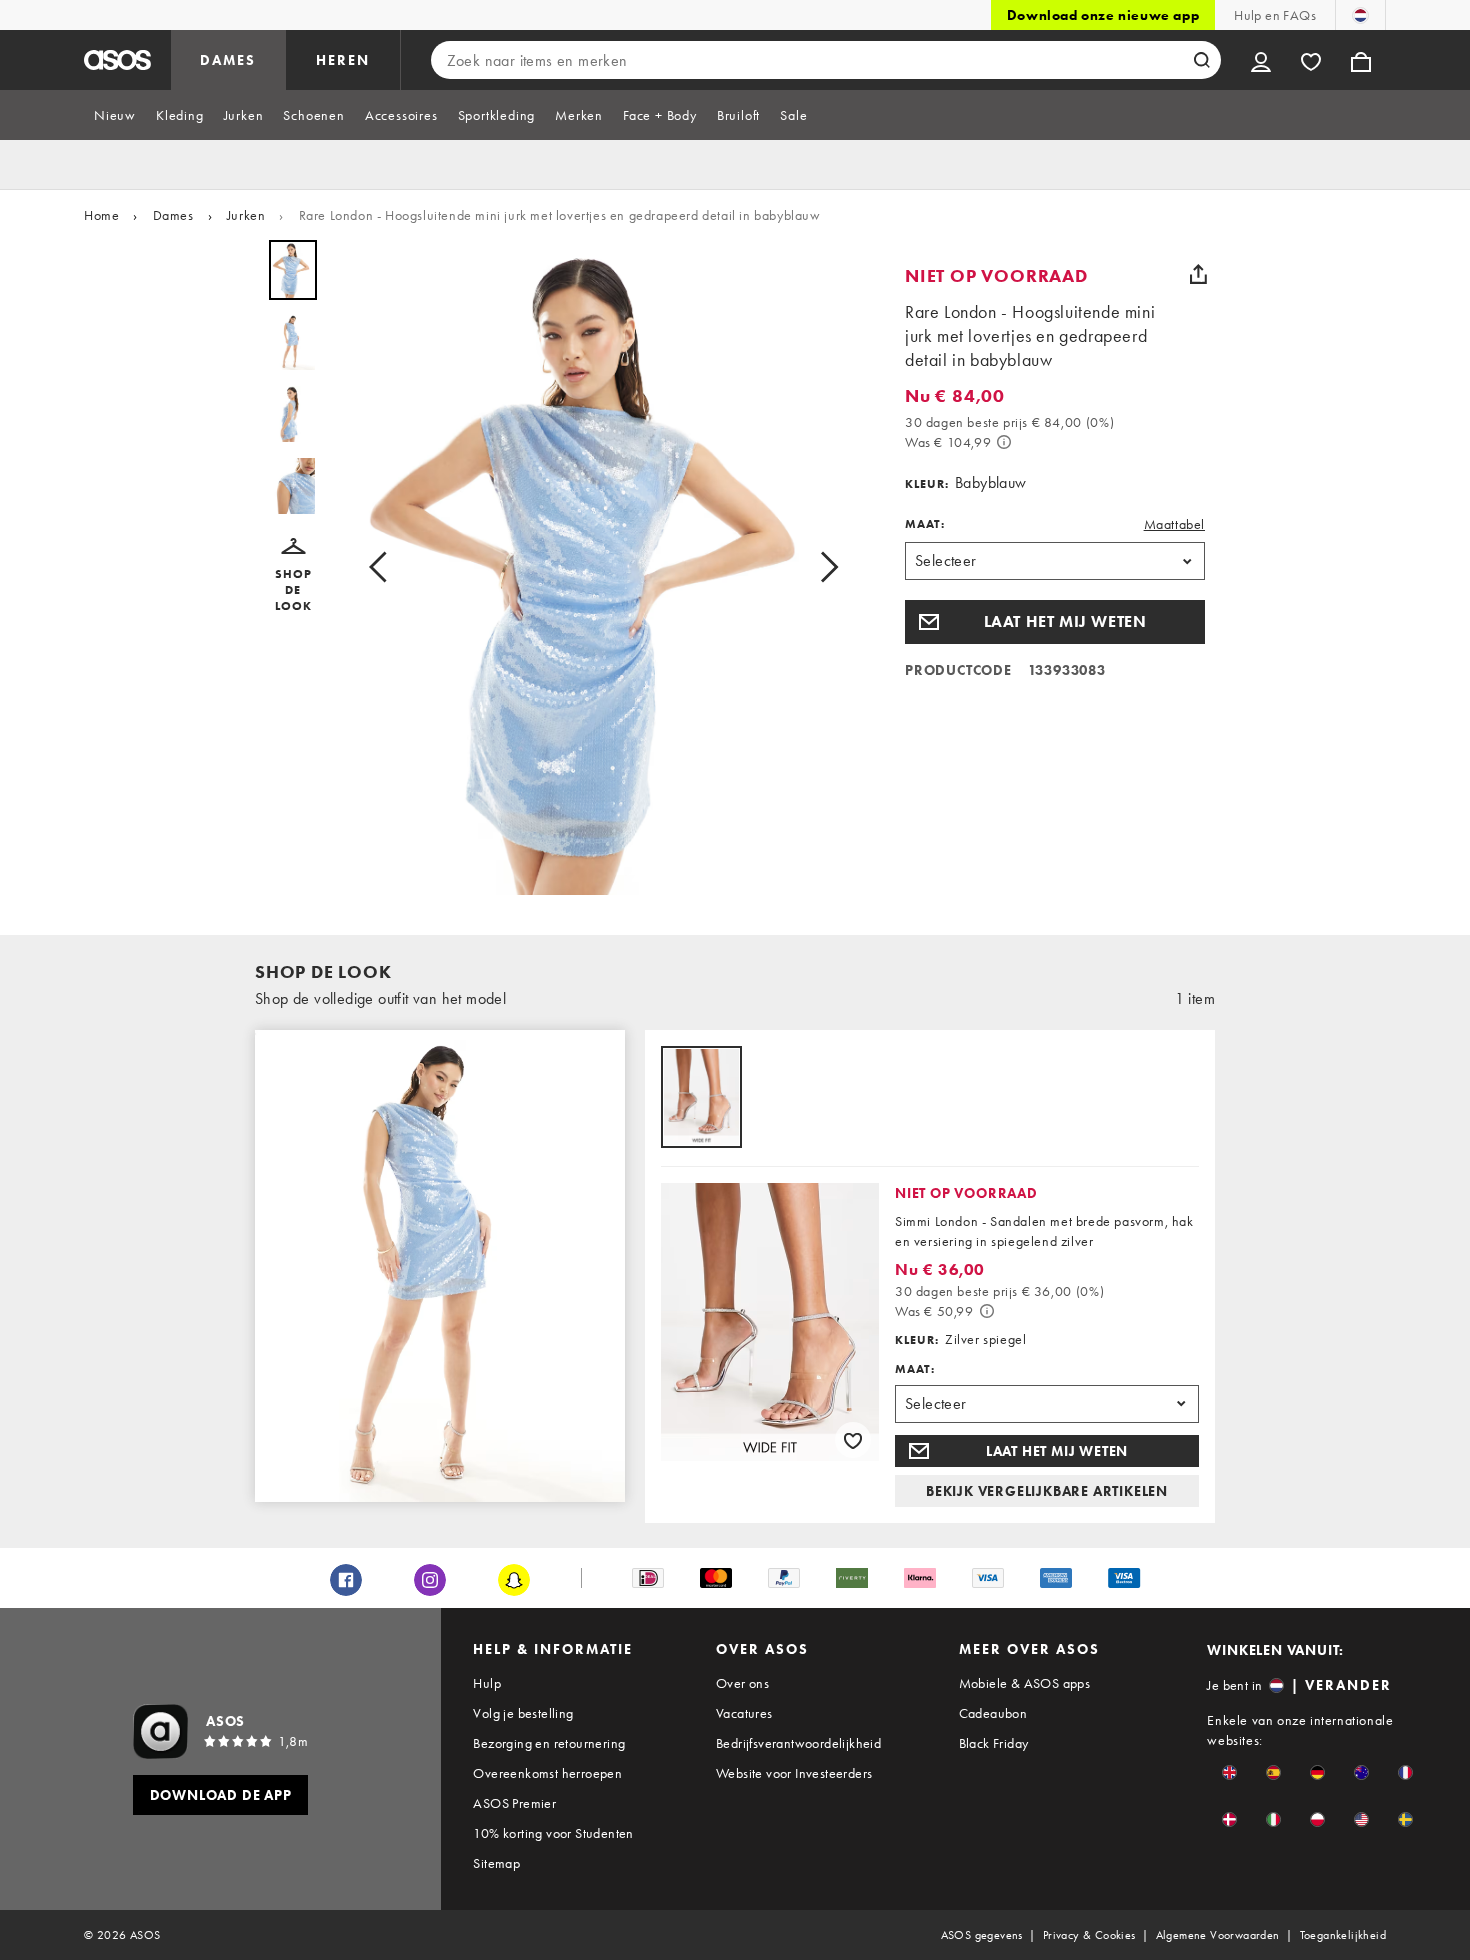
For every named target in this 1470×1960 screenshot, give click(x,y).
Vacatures (744, 1713)
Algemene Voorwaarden (1218, 1935)
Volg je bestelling (523, 1713)
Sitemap (496, 1863)
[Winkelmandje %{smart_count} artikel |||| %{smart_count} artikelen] (1361, 60)
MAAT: (925, 524)
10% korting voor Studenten (553, 1833)
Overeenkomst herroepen (547, 1773)
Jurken (246, 215)
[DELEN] (1198, 274)
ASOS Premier (514, 1803)
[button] (293, 576)
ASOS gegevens (982, 1935)
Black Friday (994, 1743)
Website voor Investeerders (794, 1773)
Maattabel (1174, 524)
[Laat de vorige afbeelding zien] (384, 567)
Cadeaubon (993, 1713)
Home (101, 215)
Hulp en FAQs (1275, 15)
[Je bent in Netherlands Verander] (1360, 15)
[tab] (115, 115)
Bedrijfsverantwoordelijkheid (798, 1743)
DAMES (228, 60)
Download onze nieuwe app (1103, 15)
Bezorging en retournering (549, 1743)
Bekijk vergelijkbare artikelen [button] (1047, 1491)
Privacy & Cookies (1089, 1935)
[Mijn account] (1261, 60)
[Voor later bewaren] (853, 1440)
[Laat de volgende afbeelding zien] (823, 567)
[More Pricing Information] (1004, 442)
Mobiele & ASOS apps (1025, 1683)
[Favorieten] (1311, 60)
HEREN (343, 60)
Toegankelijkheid (1343, 1935)
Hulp (487, 1683)
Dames (173, 215)
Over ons (742, 1683)
